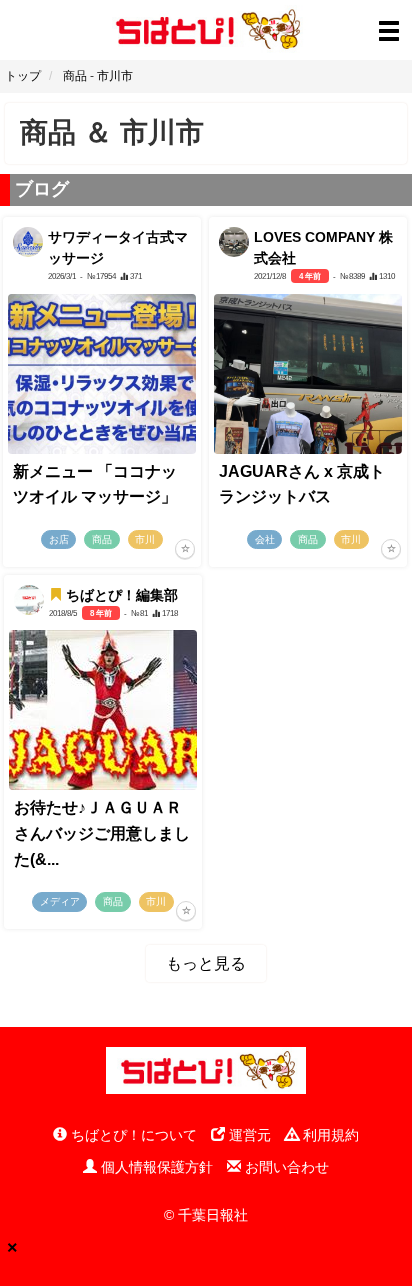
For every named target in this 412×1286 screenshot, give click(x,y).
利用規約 (329, 1135)
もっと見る (206, 963)
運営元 (248, 1135)
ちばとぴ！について (132, 1135)
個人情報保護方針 (155, 1167)
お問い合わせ (285, 1167)
